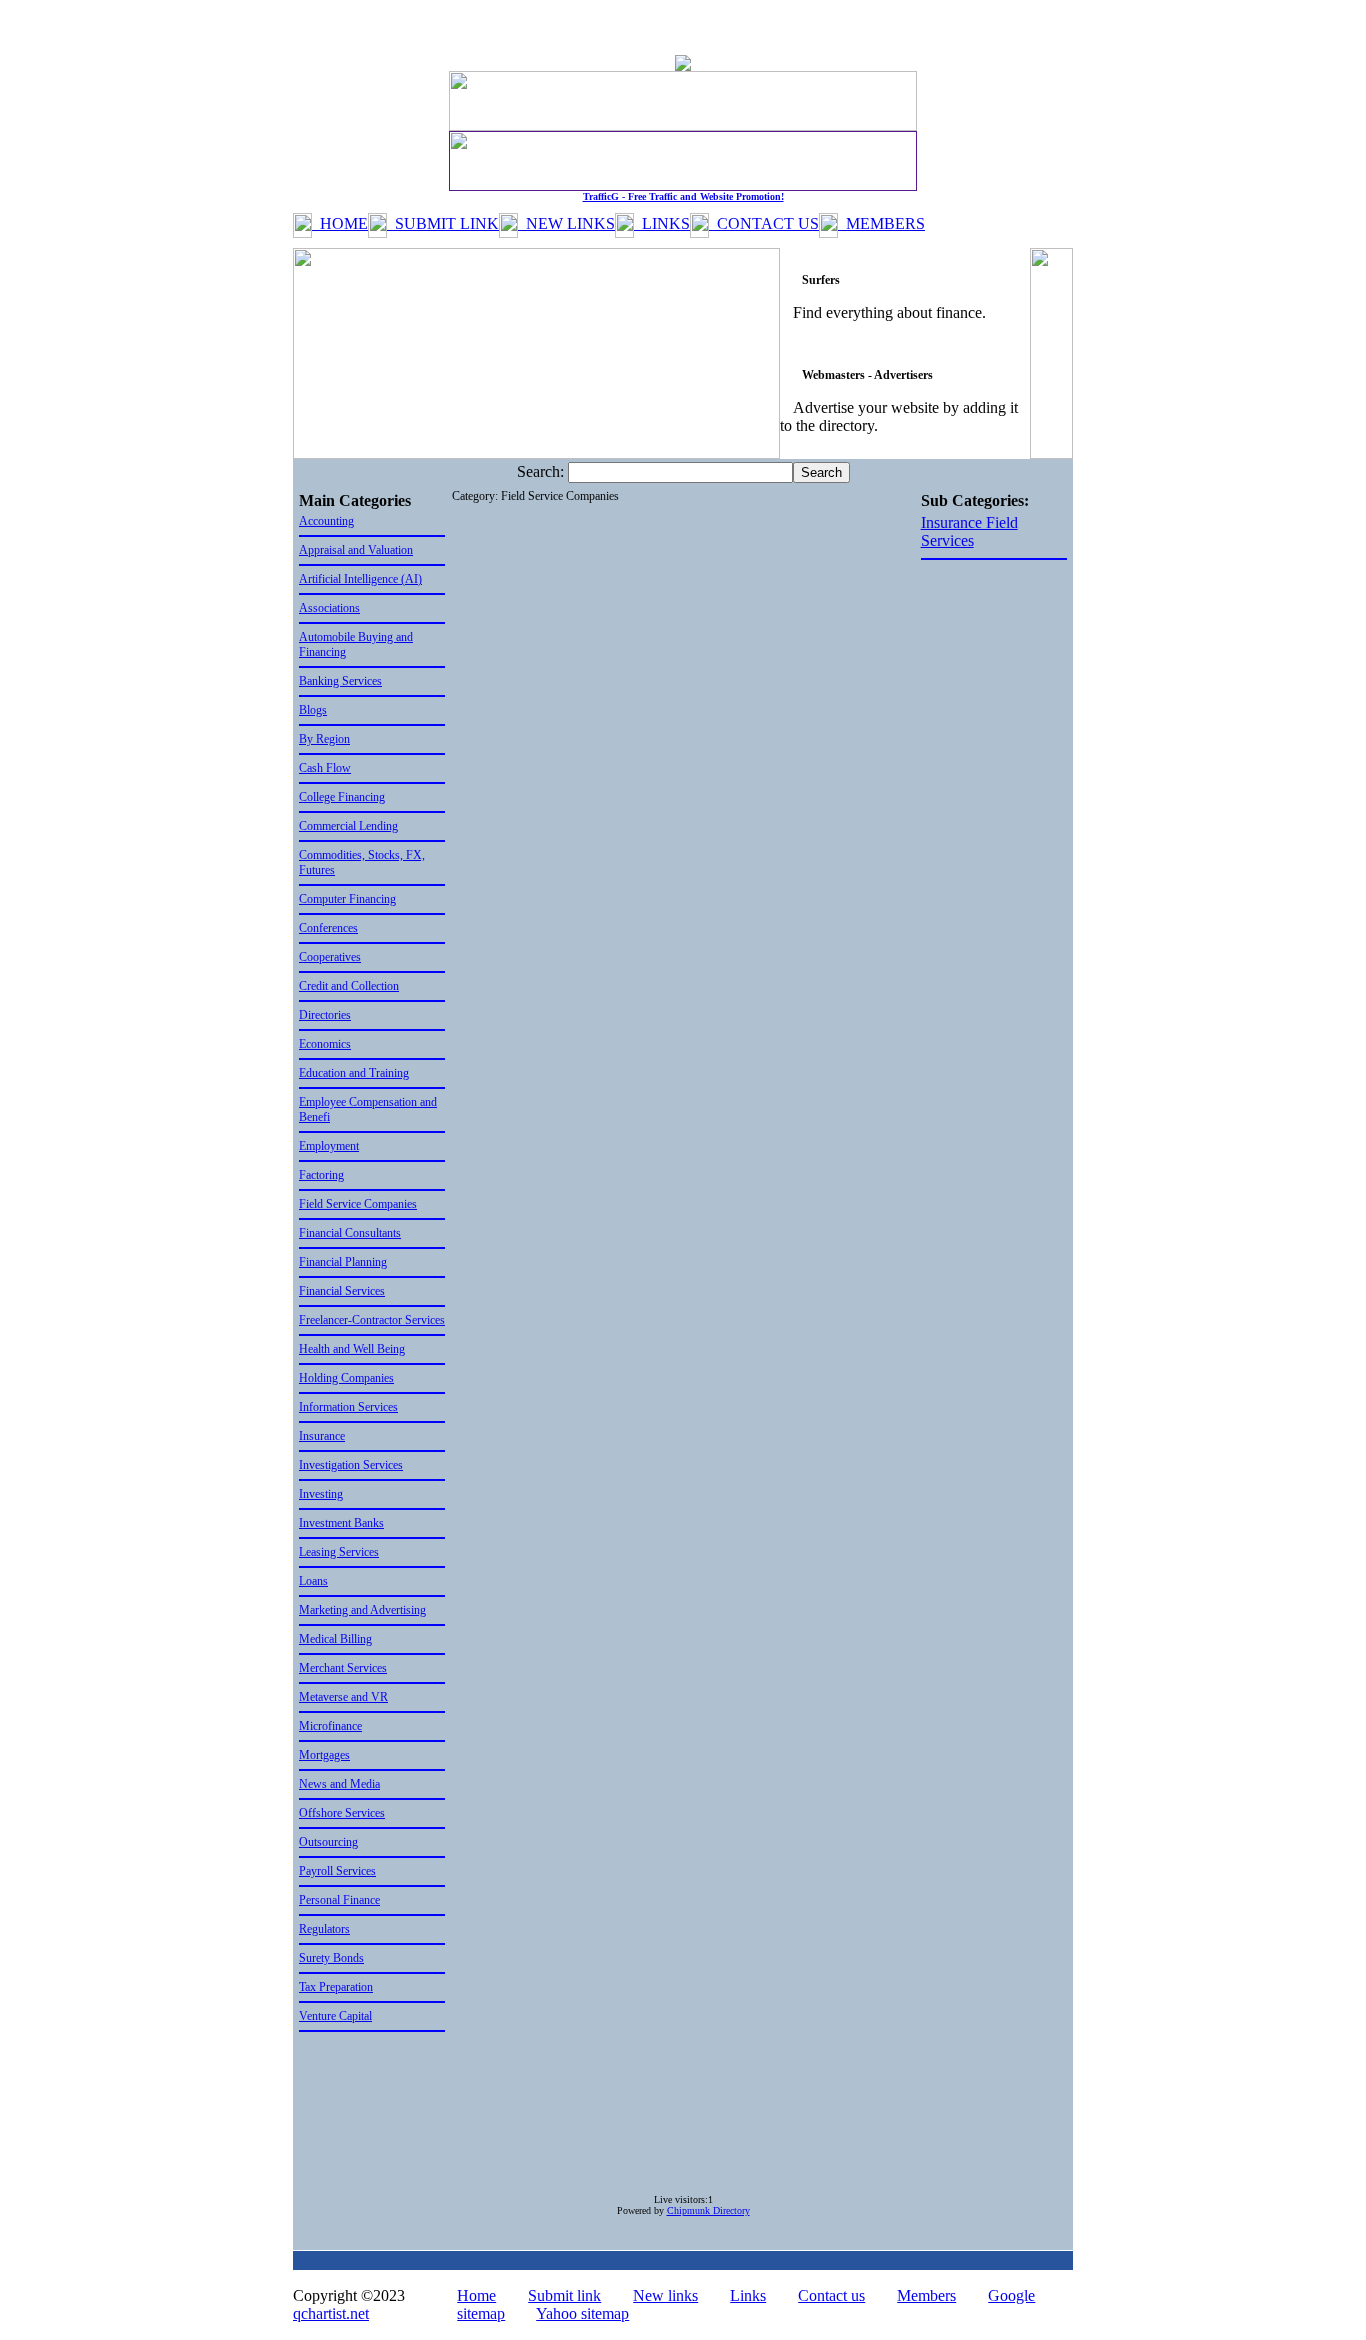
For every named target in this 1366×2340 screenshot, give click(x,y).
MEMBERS (881, 223)
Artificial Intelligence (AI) (360, 579)
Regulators (324, 1929)
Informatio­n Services (348, 1407)
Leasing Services (339, 1552)
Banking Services (340, 681)
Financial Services (342, 1291)
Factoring (321, 1175)
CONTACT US (764, 223)
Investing (321, 1494)
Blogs (313, 710)
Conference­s (328, 928)
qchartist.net (331, 2313)
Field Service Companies (358, 1204)
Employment (329, 1146)
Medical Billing (335, 1639)
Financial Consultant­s (350, 1233)
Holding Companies (346, 1378)
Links (748, 2295)
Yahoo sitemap (582, 2313)
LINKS (662, 223)
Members (926, 2295)
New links (665, 2295)
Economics (325, 1044)
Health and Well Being (352, 1349)
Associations (329, 608)
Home (476, 2295)
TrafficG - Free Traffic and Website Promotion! (683, 196)
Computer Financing (347, 899)
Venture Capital (335, 2016)
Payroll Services (337, 1871)
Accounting (326, 521)
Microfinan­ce (330, 1726)
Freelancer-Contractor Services (372, 1320)
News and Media (339, 1784)
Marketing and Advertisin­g (362, 1610)
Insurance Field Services (969, 531)
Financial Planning (343, 1262)
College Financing (342, 797)
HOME (340, 223)
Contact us (831, 2295)
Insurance (322, 1436)
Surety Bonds (331, 1958)
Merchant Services (343, 1668)
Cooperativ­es (330, 957)
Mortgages (324, 1755)
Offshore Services (342, 1813)
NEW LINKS (566, 223)
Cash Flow (325, 768)
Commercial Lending (348, 826)
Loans (313, 1581)
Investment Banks (341, 1523)
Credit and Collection (349, 986)
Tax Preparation (336, 1987)
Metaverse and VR (343, 1697)
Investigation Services (351, 1465)
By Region (324, 739)
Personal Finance (339, 1900)
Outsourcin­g (328, 1842)
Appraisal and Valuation (356, 550)
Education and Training (354, 1073)
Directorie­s (325, 1015)
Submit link (564, 2295)
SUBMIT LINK (443, 223)
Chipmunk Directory (708, 2210)
